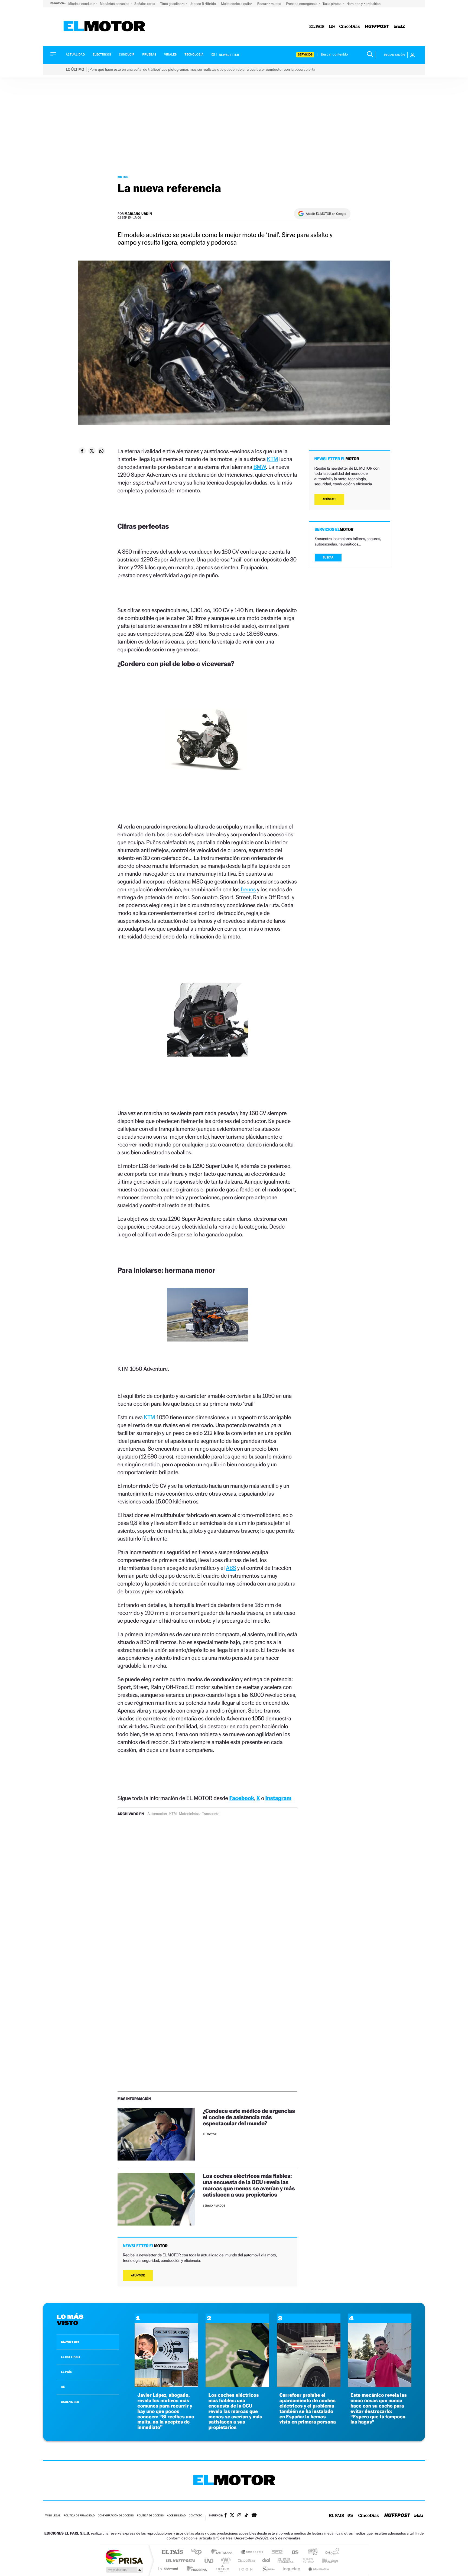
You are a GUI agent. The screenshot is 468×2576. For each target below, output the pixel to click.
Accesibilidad (176, 2516)
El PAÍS (172, 2552)
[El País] (317, 27)
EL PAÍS (66, 2372)
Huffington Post (179, 2560)
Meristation (318, 2569)
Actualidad (75, 55)
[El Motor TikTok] (246, 2516)
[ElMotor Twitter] (232, 2516)
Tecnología (194, 55)
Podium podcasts (222, 2569)
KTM (273, 459)
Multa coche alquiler (237, 4)
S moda (268, 2569)
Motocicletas (189, 1814)
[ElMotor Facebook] (225, 2516)
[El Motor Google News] (254, 2516)
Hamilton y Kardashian (363, 4)
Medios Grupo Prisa (124, 2570)
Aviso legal (53, 2516)
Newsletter (229, 55)
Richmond (169, 2569)
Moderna (195, 2569)
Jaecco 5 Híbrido (203, 4)
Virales (170, 55)
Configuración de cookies (116, 2516)
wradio (225, 2560)
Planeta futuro (306, 2560)
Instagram (278, 1798)
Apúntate (138, 2275)
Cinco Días (246, 2560)
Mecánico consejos (115, 4)
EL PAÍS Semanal (286, 2560)
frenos (248, 889)
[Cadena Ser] (399, 27)
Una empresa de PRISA (124, 2557)
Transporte (211, 1814)
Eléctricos (102, 55)
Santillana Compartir (252, 2552)
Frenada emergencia (302, 4)
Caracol (330, 2552)
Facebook (242, 1798)
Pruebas (149, 55)
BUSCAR (328, 558)
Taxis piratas (332, 4)
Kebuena (326, 2560)
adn (311, 2552)
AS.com (293, 2552)
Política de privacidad (79, 2516)
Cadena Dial (266, 2560)
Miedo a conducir (82, 4)
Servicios (305, 55)
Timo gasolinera (173, 4)
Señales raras (145, 4)
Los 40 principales (198, 2552)
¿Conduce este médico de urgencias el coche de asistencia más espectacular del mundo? (249, 2117)
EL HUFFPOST (71, 2357)
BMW (260, 467)
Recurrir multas (270, 4)
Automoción (157, 1814)
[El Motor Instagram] (239, 2516)
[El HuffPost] (377, 27)
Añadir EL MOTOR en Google (326, 214)
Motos (123, 177)
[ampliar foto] (207, 744)
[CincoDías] (350, 27)
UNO (209, 2560)
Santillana (223, 2552)
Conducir (127, 55)
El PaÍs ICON (245, 2569)
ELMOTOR (70, 2342)
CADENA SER (70, 2402)
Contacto (195, 2516)
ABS (231, 1568)
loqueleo (292, 2569)
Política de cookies (150, 2516)
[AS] (332, 27)
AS (63, 2387)
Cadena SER (275, 2552)
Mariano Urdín (138, 214)
